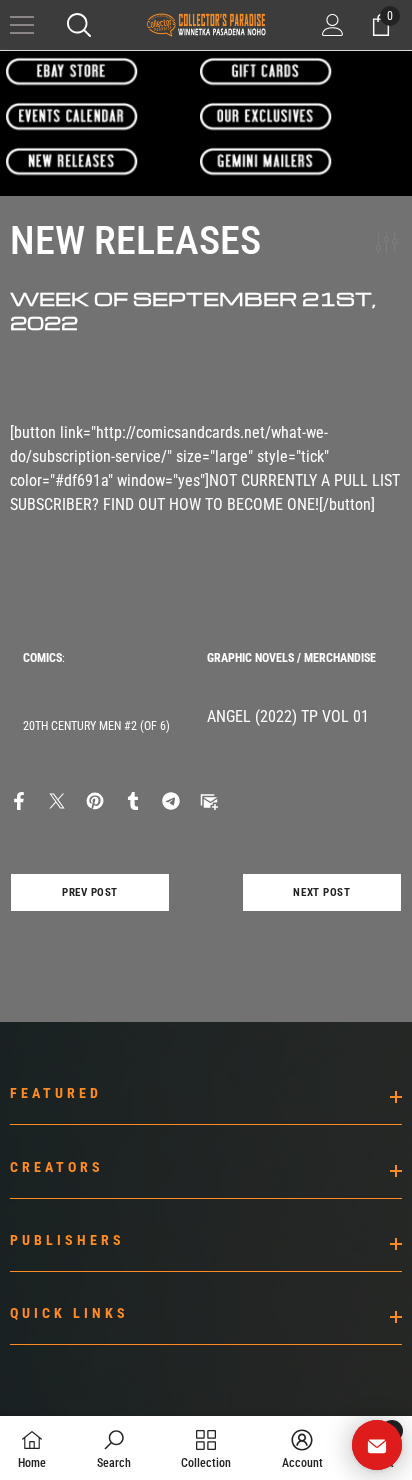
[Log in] (333, 25)
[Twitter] (57, 799)
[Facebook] (19, 799)
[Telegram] (171, 799)
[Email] (209, 799)
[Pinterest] (95, 799)
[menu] (22, 25)
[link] (114, 1448)
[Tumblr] (133, 799)
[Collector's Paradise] (72, 71)
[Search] (79, 25)
